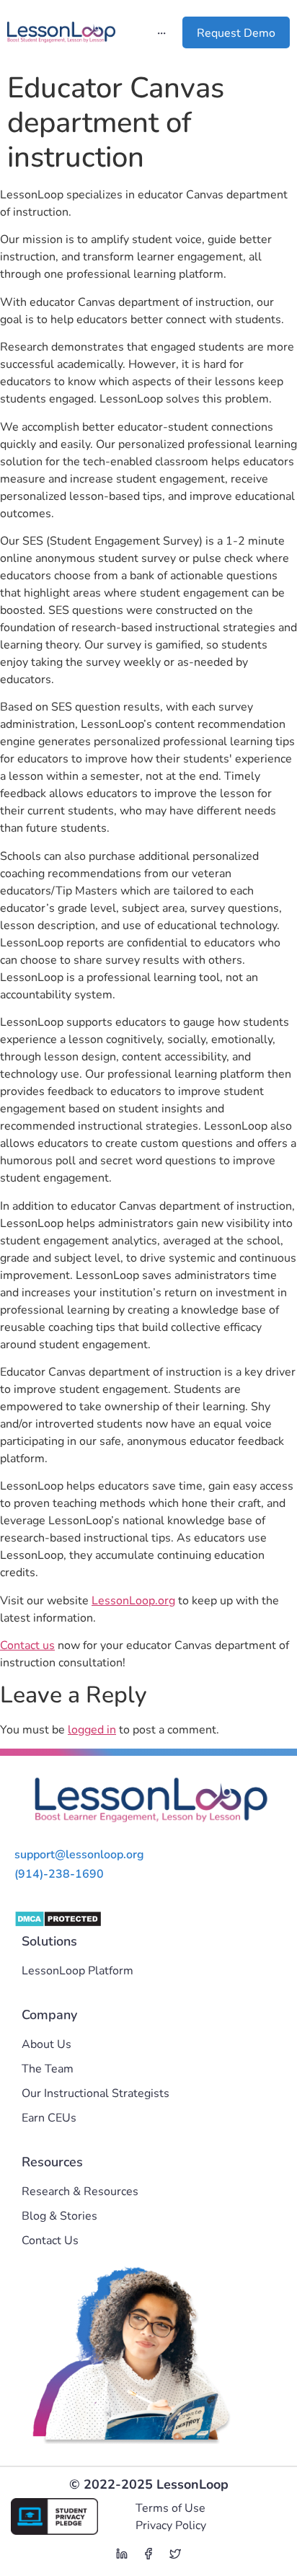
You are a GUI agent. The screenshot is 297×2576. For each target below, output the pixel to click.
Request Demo (236, 33)
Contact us (27, 1645)
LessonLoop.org (133, 1601)
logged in (92, 1730)
